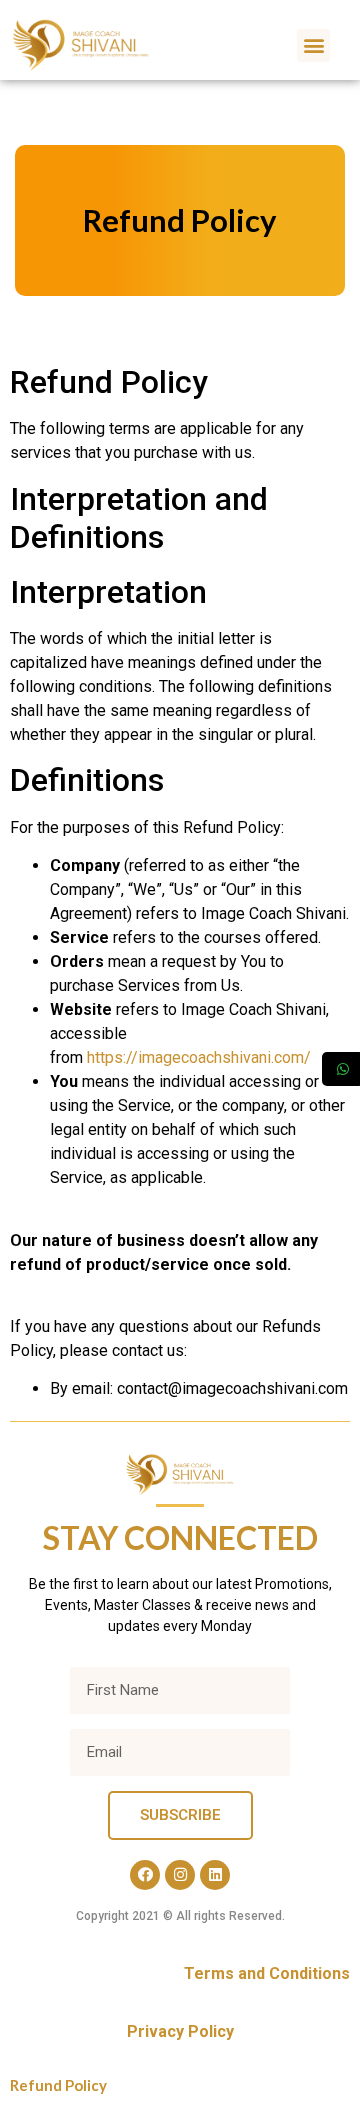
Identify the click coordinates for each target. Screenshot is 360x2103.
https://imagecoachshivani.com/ (199, 1057)
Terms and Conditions (267, 1973)
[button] (313, 45)
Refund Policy (58, 2085)
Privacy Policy (180, 2031)
